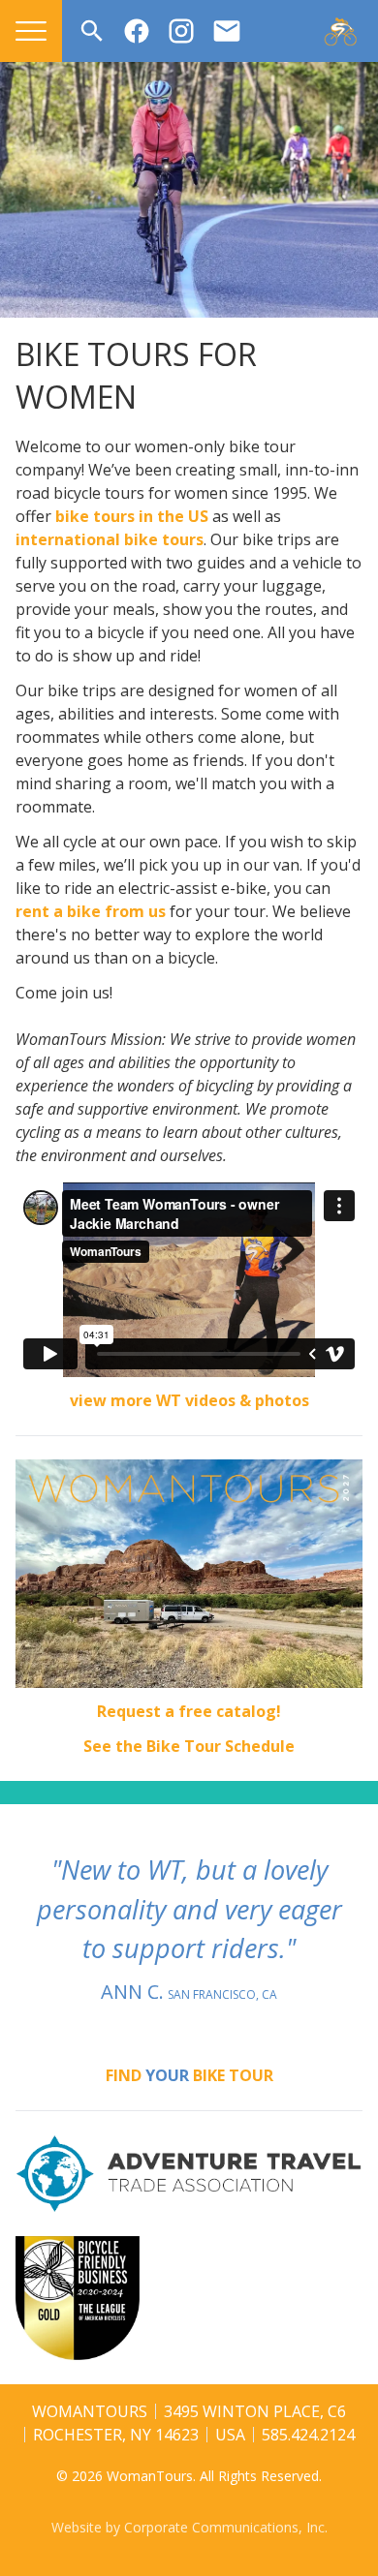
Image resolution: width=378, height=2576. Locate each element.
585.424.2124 (308, 2435)
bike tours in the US (132, 516)
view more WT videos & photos (189, 1400)
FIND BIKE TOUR (189, 2075)
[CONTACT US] (227, 31)
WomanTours (90, 2411)
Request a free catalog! (189, 1711)
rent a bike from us (91, 911)
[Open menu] (31, 31)
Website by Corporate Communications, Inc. (189, 2527)
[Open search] (92, 31)
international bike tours (110, 539)
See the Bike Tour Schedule (189, 1746)
